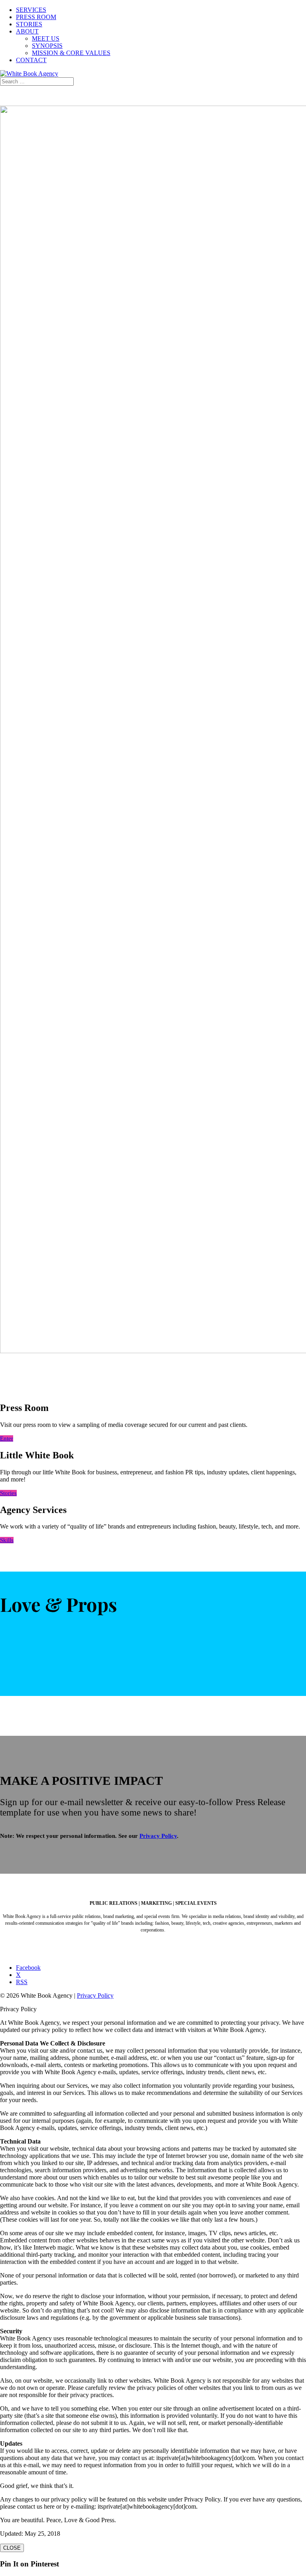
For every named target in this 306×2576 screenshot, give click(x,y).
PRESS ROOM (36, 17)
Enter (7, 1438)
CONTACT (31, 60)
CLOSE (12, 2548)
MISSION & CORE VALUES (71, 53)
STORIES (29, 24)
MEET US (46, 38)
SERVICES (31, 10)
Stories (8, 1493)
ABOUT (27, 31)
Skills (7, 1540)
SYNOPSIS (47, 46)
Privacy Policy (158, 1836)
